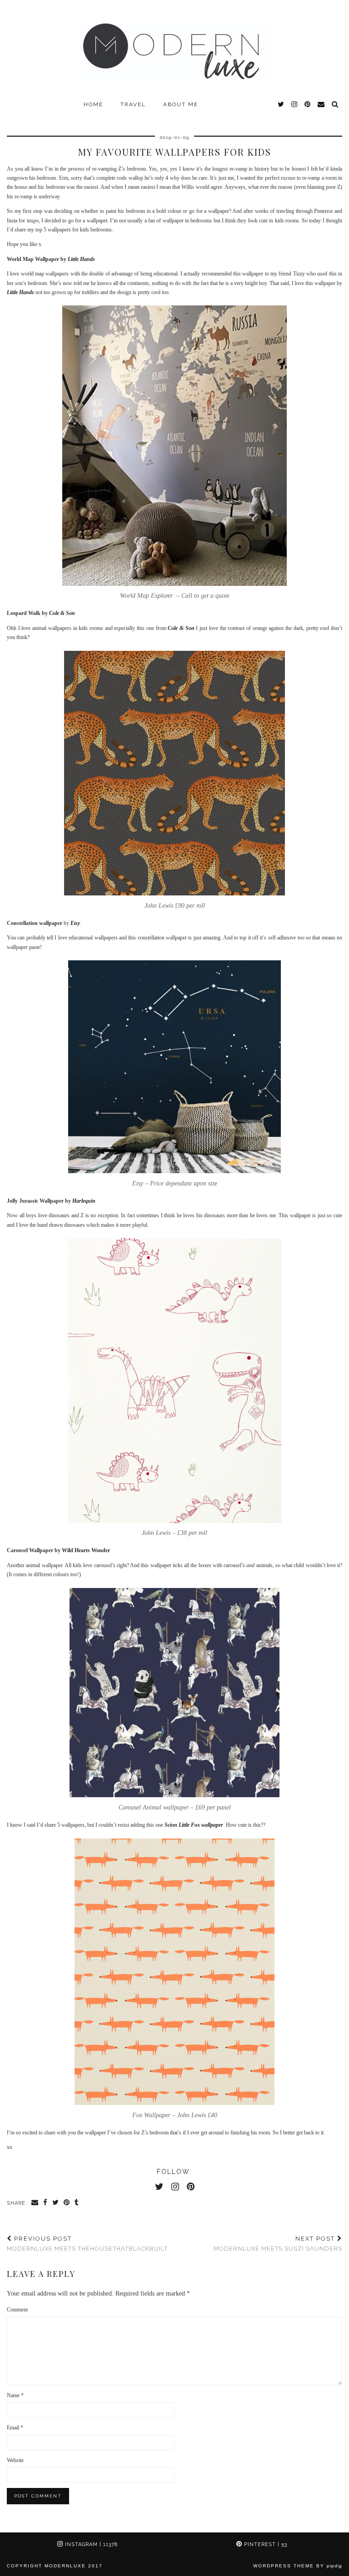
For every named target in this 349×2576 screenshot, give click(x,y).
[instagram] (295, 104)
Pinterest (265, 2544)
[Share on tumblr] (77, 2203)
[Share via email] (35, 2203)
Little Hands (81, 259)
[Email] (322, 104)
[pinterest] (308, 104)
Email (15, 2428)
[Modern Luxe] (174, 48)
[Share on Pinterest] (67, 2203)
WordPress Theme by (298, 2566)
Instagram (90, 2544)
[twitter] (281, 104)
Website (15, 2460)
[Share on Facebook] (45, 2203)
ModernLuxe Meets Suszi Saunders (278, 2244)
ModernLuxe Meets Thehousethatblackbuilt (87, 2244)
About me (181, 104)
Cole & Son (181, 628)
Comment (17, 2310)
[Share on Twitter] (56, 2203)
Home (93, 104)
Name (15, 2395)
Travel (133, 104)
